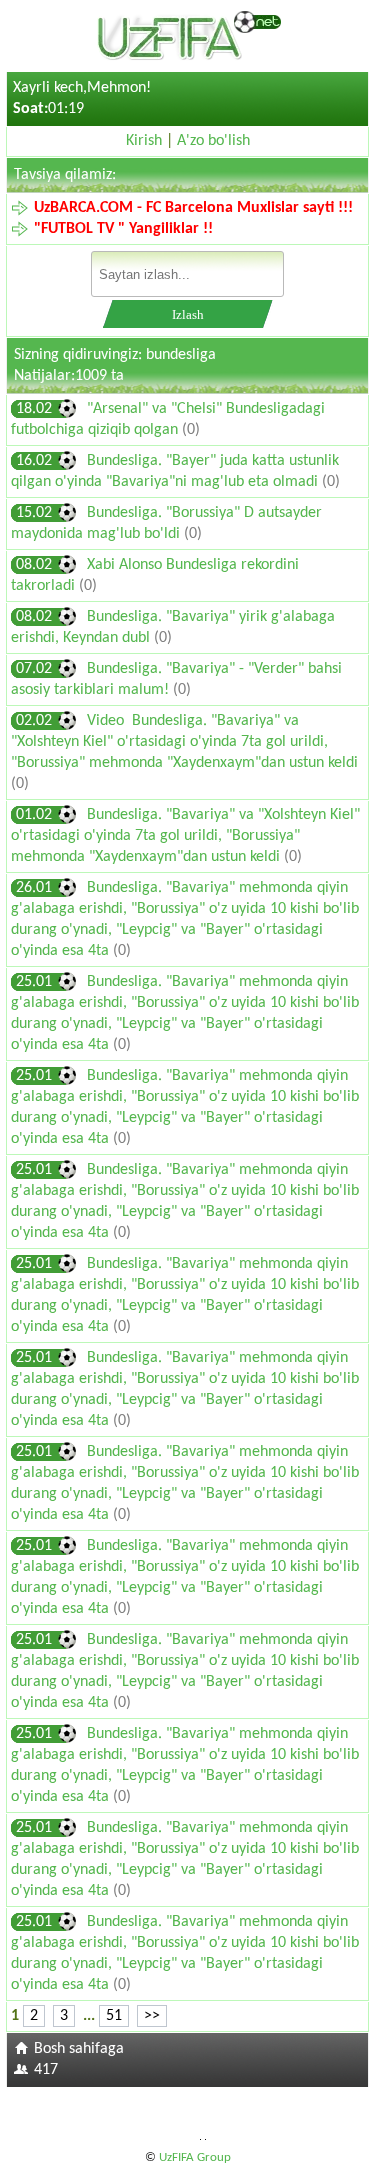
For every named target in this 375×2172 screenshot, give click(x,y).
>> (152, 2016)
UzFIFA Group (195, 2157)
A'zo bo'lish (213, 141)
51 (114, 2016)
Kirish (144, 141)
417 (46, 2070)
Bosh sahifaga (79, 2049)
